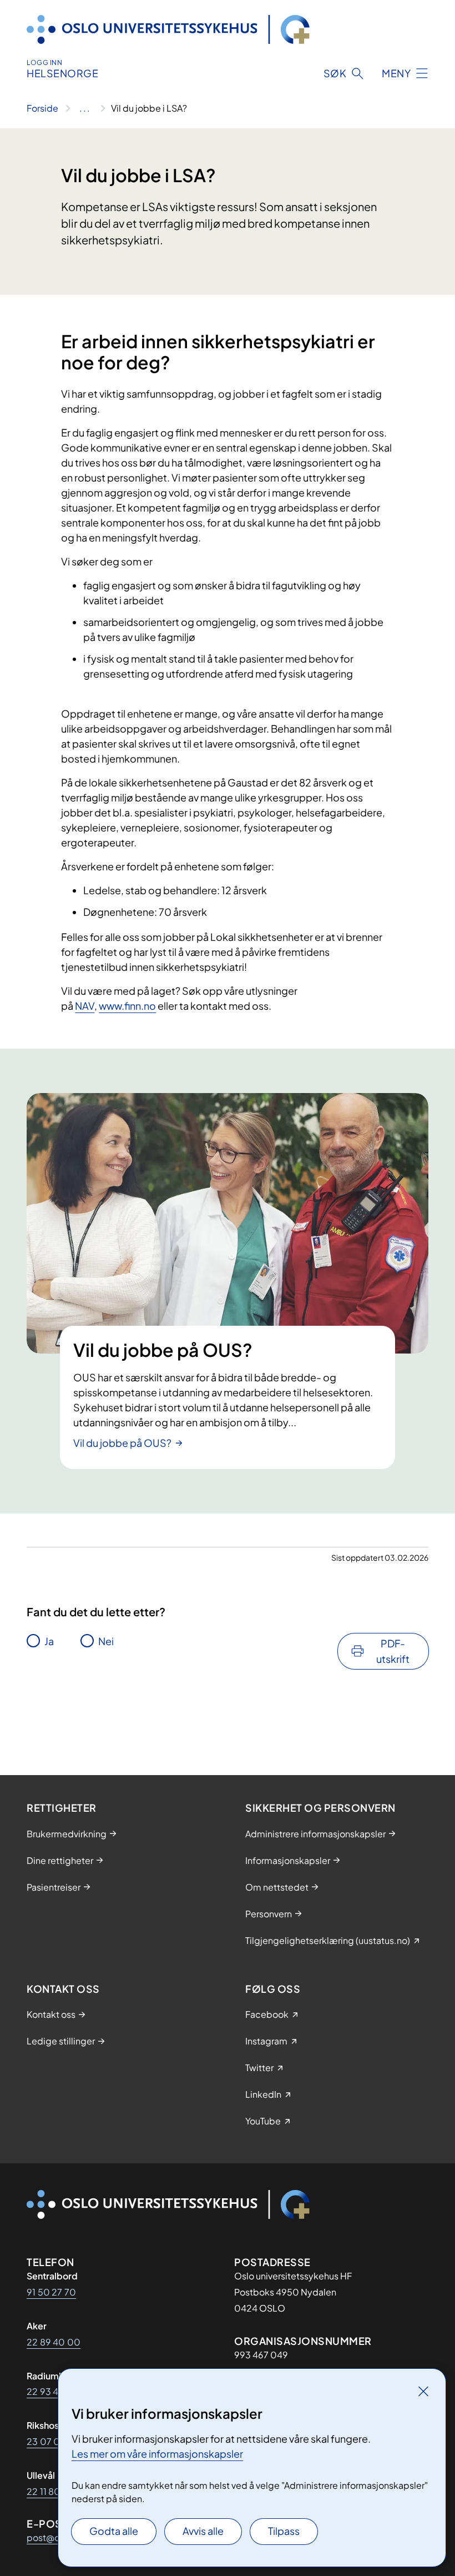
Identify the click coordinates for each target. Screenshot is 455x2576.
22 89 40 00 (54, 2342)
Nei (106, 1641)
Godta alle (114, 2531)
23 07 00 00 (54, 2441)
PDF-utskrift (393, 1651)
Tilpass (284, 2531)
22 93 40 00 (54, 2391)
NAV (85, 1006)
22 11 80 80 (51, 2491)
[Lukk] (423, 2391)
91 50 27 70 (51, 2292)
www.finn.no (127, 1006)
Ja (49, 1641)
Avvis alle (203, 2531)
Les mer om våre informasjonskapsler (157, 2454)
